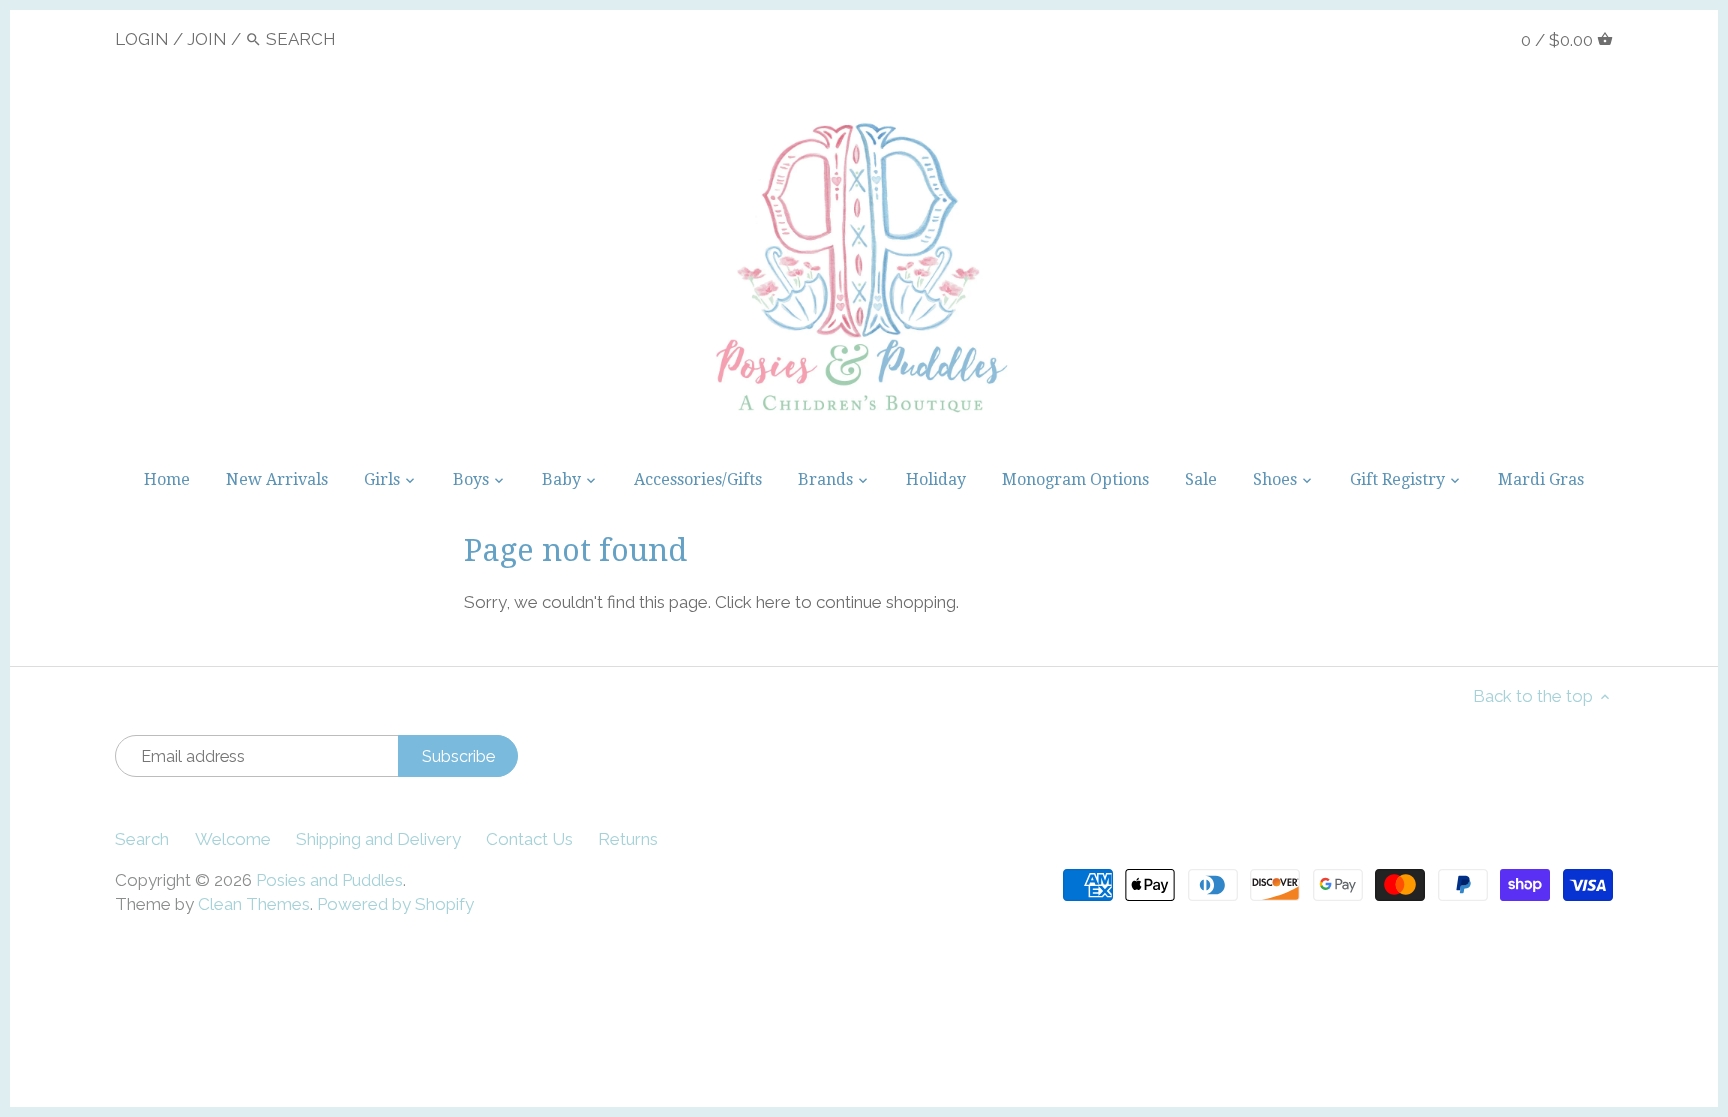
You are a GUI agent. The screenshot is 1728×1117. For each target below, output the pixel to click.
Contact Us (529, 839)
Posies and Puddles (329, 880)
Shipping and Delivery (378, 839)
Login (142, 39)
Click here (753, 602)
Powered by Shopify (395, 904)
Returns (628, 839)
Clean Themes (254, 904)
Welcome (233, 839)
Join (207, 39)
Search (142, 839)
